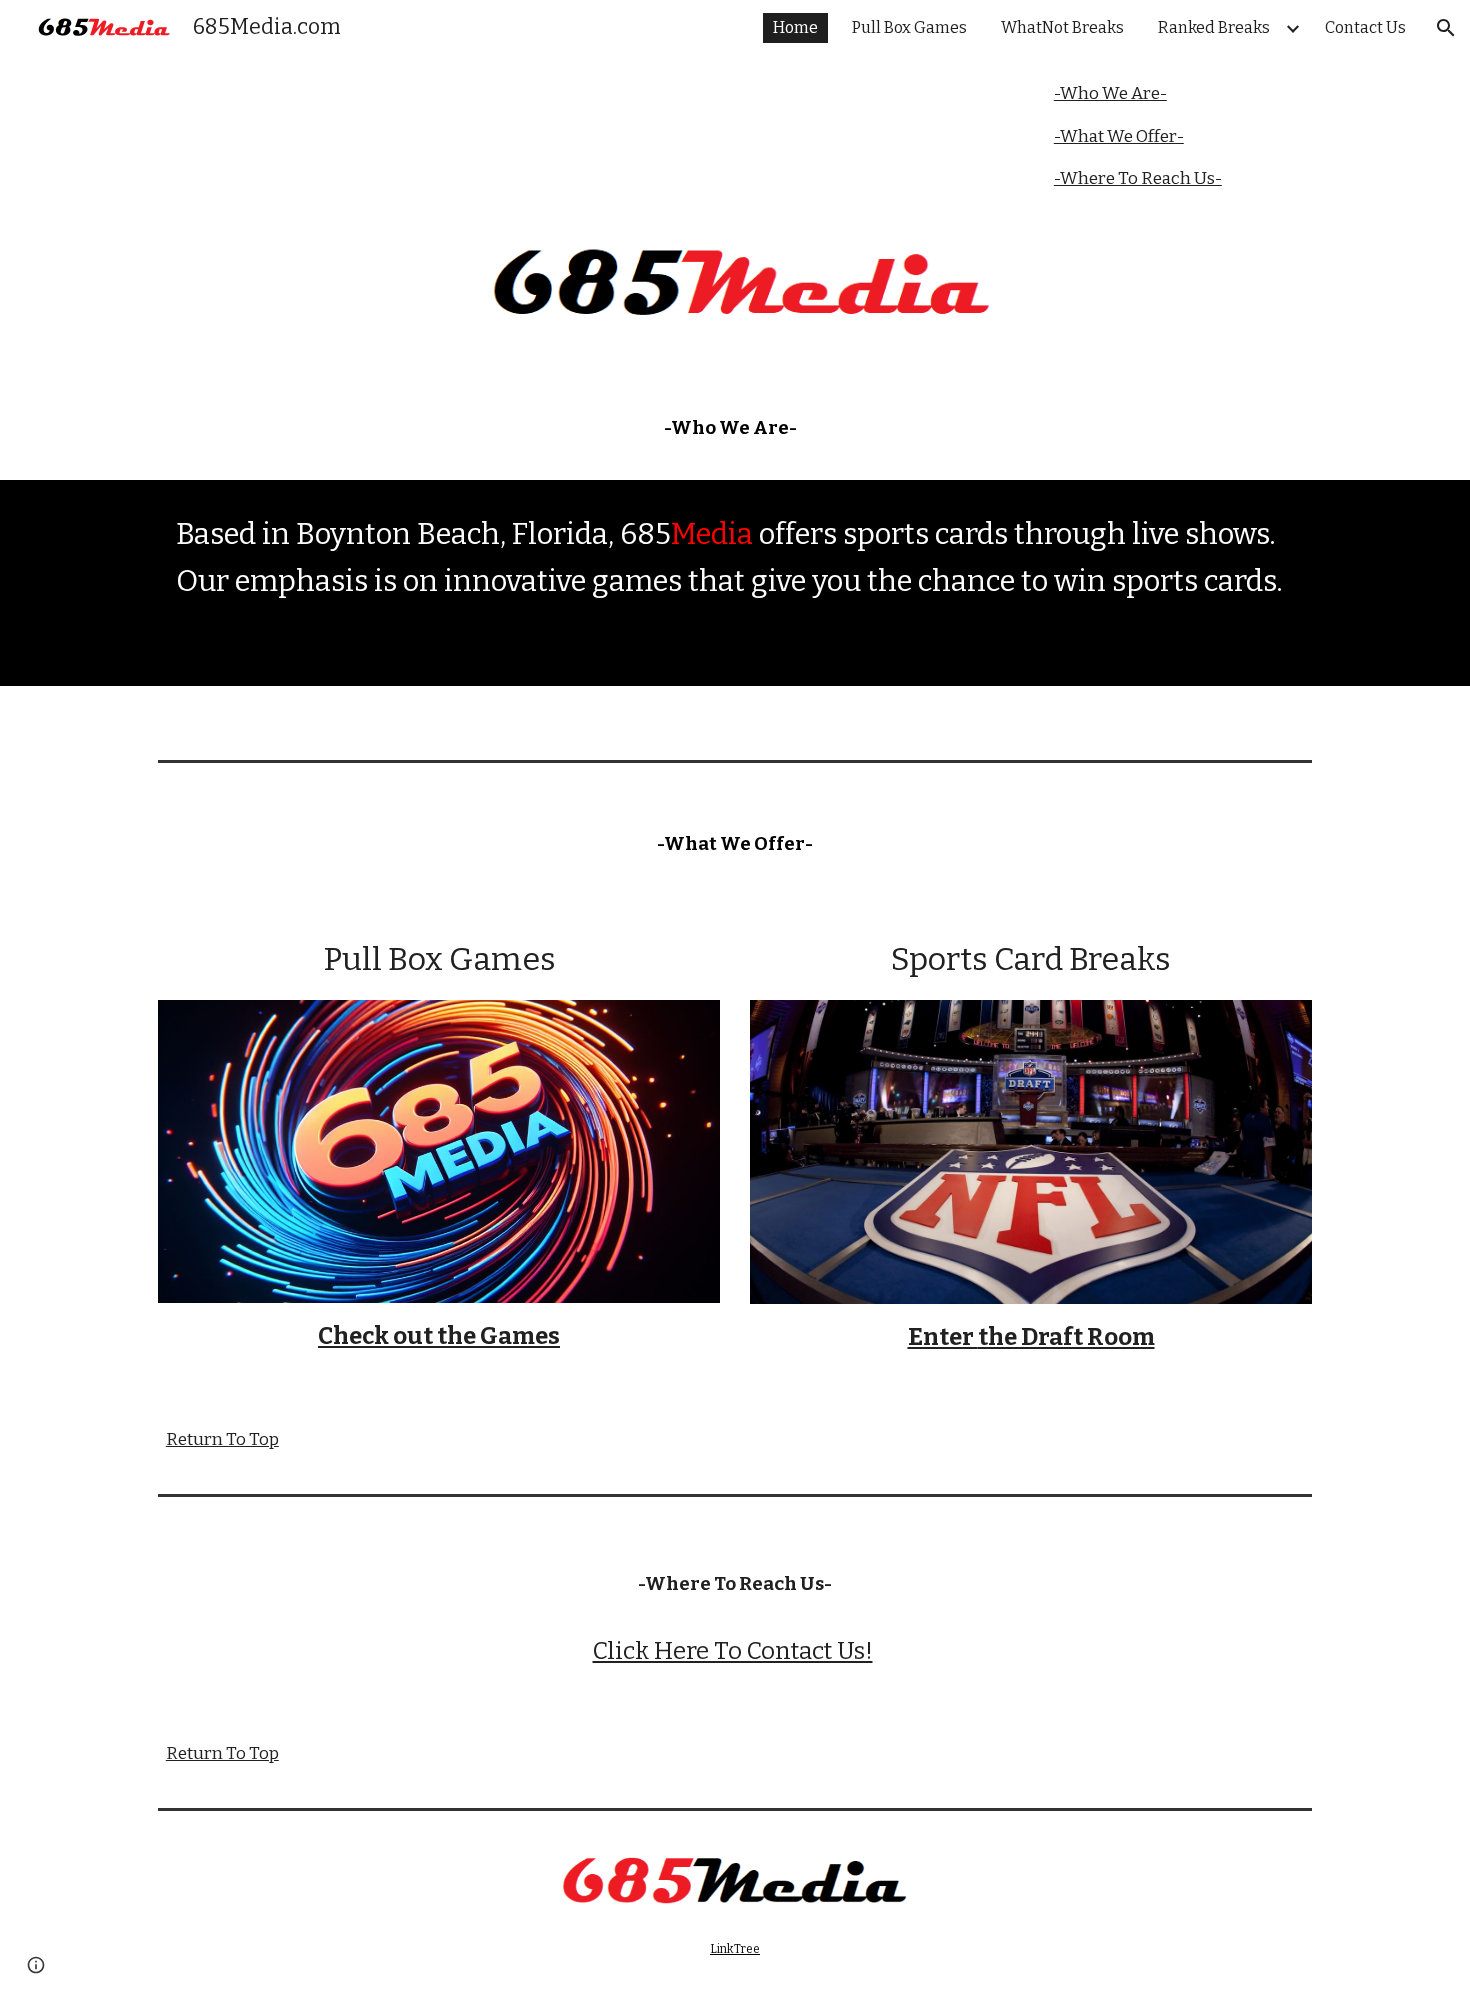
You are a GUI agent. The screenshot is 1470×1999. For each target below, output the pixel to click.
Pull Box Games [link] (909, 27)
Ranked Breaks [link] (1214, 27)
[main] (735, 417)
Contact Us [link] (1365, 27)
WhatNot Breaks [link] (1062, 27)
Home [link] (795, 27)
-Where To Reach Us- (1138, 178)
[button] (1446, 28)
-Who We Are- (1110, 93)
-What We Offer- (1119, 136)
